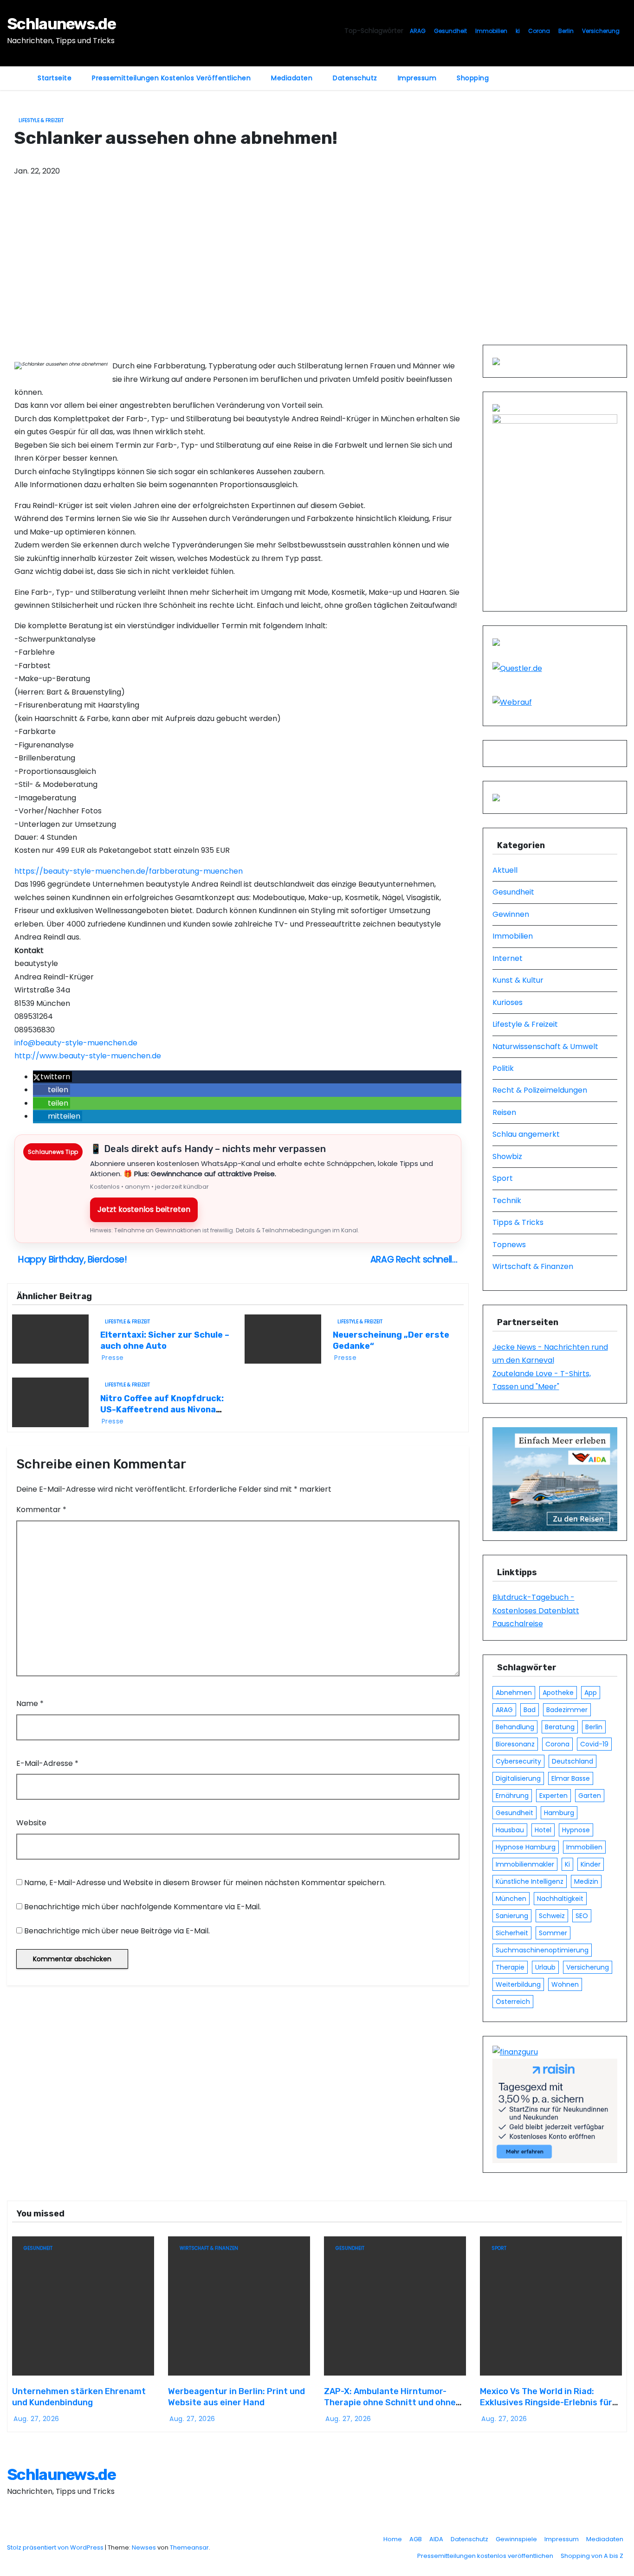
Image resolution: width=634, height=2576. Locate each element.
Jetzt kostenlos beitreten (144, 1209)
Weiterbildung (518, 1984)
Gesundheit (450, 31)
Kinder (591, 1864)
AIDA (436, 2539)
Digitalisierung (518, 1778)
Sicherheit (512, 1933)
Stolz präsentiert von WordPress (56, 2547)
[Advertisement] (317, 275)
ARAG (418, 31)
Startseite (55, 78)
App (591, 1693)
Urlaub (545, 1967)
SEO (582, 1916)
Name (30, 1703)
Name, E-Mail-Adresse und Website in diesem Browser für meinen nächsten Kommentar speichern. (205, 1883)
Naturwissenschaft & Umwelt (545, 1046)
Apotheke (558, 1693)
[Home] (17, 72)
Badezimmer (567, 1710)
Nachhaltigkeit (560, 1899)
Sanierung (512, 1916)
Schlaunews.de (61, 24)
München (511, 1899)
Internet (508, 958)
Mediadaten (292, 78)
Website (31, 1823)
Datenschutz (355, 78)
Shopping (473, 78)
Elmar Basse (571, 1778)
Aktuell (505, 870)
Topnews (509, 1245)
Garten (590, 1796)
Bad (530, 1710)
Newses (144, 2547)
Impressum (417, 78)
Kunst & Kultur (518, 980)
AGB (416, 2539)
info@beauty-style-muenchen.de (76, 1043)
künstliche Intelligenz (530, 1881)
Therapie (510, 1967)
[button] (52, 1077)
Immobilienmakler (525, 1864)
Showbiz (507, 1156)
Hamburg (559, 1813)
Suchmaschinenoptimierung (542, 1950)
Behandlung (515, 1727)
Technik (507, 1201)
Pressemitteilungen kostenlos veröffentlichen (171, 78)
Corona (539, 31)
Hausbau (510, 1830)
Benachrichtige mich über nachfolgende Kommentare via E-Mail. (142, 1907)
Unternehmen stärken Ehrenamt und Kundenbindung (79, 2397)
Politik (503, 1068)
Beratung (560, 1727)
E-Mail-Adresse (47, 1763)
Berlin (566, 31)
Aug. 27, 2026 (36, 2419)
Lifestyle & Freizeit (41, 120)
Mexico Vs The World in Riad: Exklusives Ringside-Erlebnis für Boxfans (546, 2402)
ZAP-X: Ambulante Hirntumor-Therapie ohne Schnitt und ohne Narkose (390, 2402)
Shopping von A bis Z (592, 2556)
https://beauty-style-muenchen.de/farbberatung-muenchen (129, 871)
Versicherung (601, 31)
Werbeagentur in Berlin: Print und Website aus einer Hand (236, 2397)
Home (393, 2539)
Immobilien (491, 31)
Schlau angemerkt (526, 1134)
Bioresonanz (515, 1744)
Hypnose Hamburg (526, 1847)
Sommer (553, 1933)
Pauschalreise (518, 1624)
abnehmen (514, 1693)
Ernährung (512, 1796)
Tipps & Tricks (518, 1222)
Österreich (513, 2002)
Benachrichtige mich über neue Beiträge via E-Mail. (117, 1931)
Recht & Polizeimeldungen (540, 1090)
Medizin (586, 1881)
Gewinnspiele (516, 2539)
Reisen (504, 1112)
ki (518, 31)
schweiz (552, 1916)
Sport (503, 1178)
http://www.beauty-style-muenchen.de (88, 1056)
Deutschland (573, 1761)
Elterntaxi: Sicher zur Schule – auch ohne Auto (165, 1340)
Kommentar (41, 1510)
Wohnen (565, 1984)
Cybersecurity (518, 1761)
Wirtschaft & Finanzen (533, 1266)
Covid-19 (594, 1744)
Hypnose (576, 1830)
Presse (113, 1358)
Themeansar (189, 2547)
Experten (553, 1796)
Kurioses (508, 1002)
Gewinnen (511, 914)
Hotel (543, 1830)
